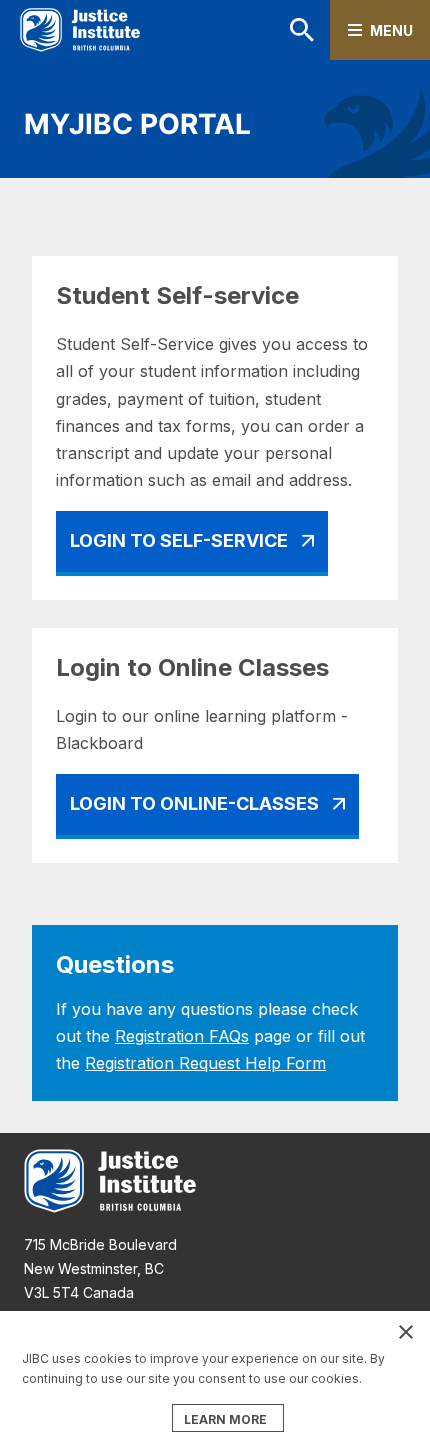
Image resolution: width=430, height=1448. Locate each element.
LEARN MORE (225, 1419)
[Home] (80, 30)
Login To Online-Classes (194, 803)
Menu (391, 30)
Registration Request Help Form (205, 1063)
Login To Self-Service (179, 540)
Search (276, 30)
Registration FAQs (182, 1036)
